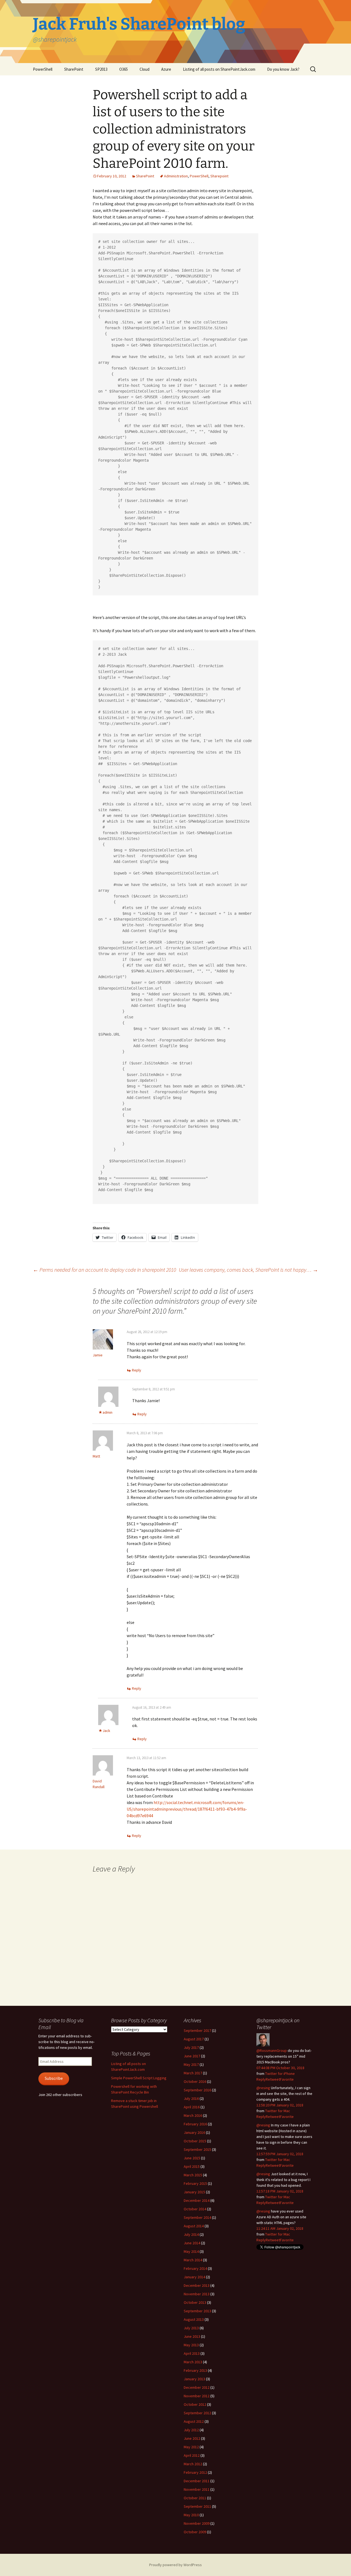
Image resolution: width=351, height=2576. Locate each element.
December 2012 (197, 2387)
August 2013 (194, 2319)
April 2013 (192, 2353)
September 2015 (197, 2149)
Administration (176, 176)
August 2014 (194, 2226)
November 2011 (197, 2489)
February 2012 (195, 2472)
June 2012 (192, 2438)
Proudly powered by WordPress (175, 2565)
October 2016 (195, 2081)
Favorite (287, 2079)
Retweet (273, 2079)
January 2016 (194, 2132)
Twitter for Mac (278, 2111)
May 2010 (191, 2515)
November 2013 (197, 2294)
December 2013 (197, 2285)
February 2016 (195, 2124)
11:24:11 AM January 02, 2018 (280, 2228)
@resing (263, 2088)
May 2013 (191, 2345)
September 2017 (197, 2030)
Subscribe (54, 2078)
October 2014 (195, 2209)
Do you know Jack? (283, 69)
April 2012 (192, 2455)
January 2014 (194, 2277)
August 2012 (194, 2421)
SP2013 (101, 69)
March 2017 (193, 2073)
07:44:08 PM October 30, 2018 (280, 2068)
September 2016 (197, 2090)
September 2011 (197, 2506)
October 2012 (195, 2404)
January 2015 (194, 2192)
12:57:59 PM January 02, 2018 (280, 2154)
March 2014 (193, 2260)
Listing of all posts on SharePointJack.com (219, 69)
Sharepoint (219, 176)
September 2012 (197, 2413)
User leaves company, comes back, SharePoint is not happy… (248, 1270)
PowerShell (43, 69)
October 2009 (195, 2532)
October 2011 (195, 2498)
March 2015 (193, 2175)
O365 (124, 69)
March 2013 (193, 2362)
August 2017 (194, 2039)
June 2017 (192, 2056)
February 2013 (195, 2370)
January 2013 (194, 2379)
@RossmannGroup (272, 2050)
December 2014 (197, 2200)
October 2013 (195, 2302)
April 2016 (192, 2107)
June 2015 (192, 2158)
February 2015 (195, 2183)
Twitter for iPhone (280, 2074)
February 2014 (195, 2268)
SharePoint (74, 69)
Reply (137, 1370)
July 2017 (191, 2047)
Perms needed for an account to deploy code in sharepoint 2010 (104, 1270)
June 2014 (192, 2243)
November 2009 (197, 2523)
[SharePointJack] (263, 2039)
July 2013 (191, 2328)
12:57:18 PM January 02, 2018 (280, 2191)
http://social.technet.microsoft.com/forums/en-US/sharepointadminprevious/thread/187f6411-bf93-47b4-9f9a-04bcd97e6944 (187, 1809)
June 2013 (192, 2336)
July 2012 (191, 2430)
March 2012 (193, 2464)
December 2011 (197, 2481)
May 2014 (191, 2251)
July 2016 (191, 2098)
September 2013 (197, 2311)
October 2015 (195, 2141)
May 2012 (191, 2447)
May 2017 (191, 2064)
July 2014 (191, 2234)
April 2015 (192, 2166)
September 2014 (197, 2217)
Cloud (145, 69)
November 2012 (197, 2396)
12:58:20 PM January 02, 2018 (280, 2105)
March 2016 (193, 2115)
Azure (166, 69)
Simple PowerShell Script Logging (139, 2078)
